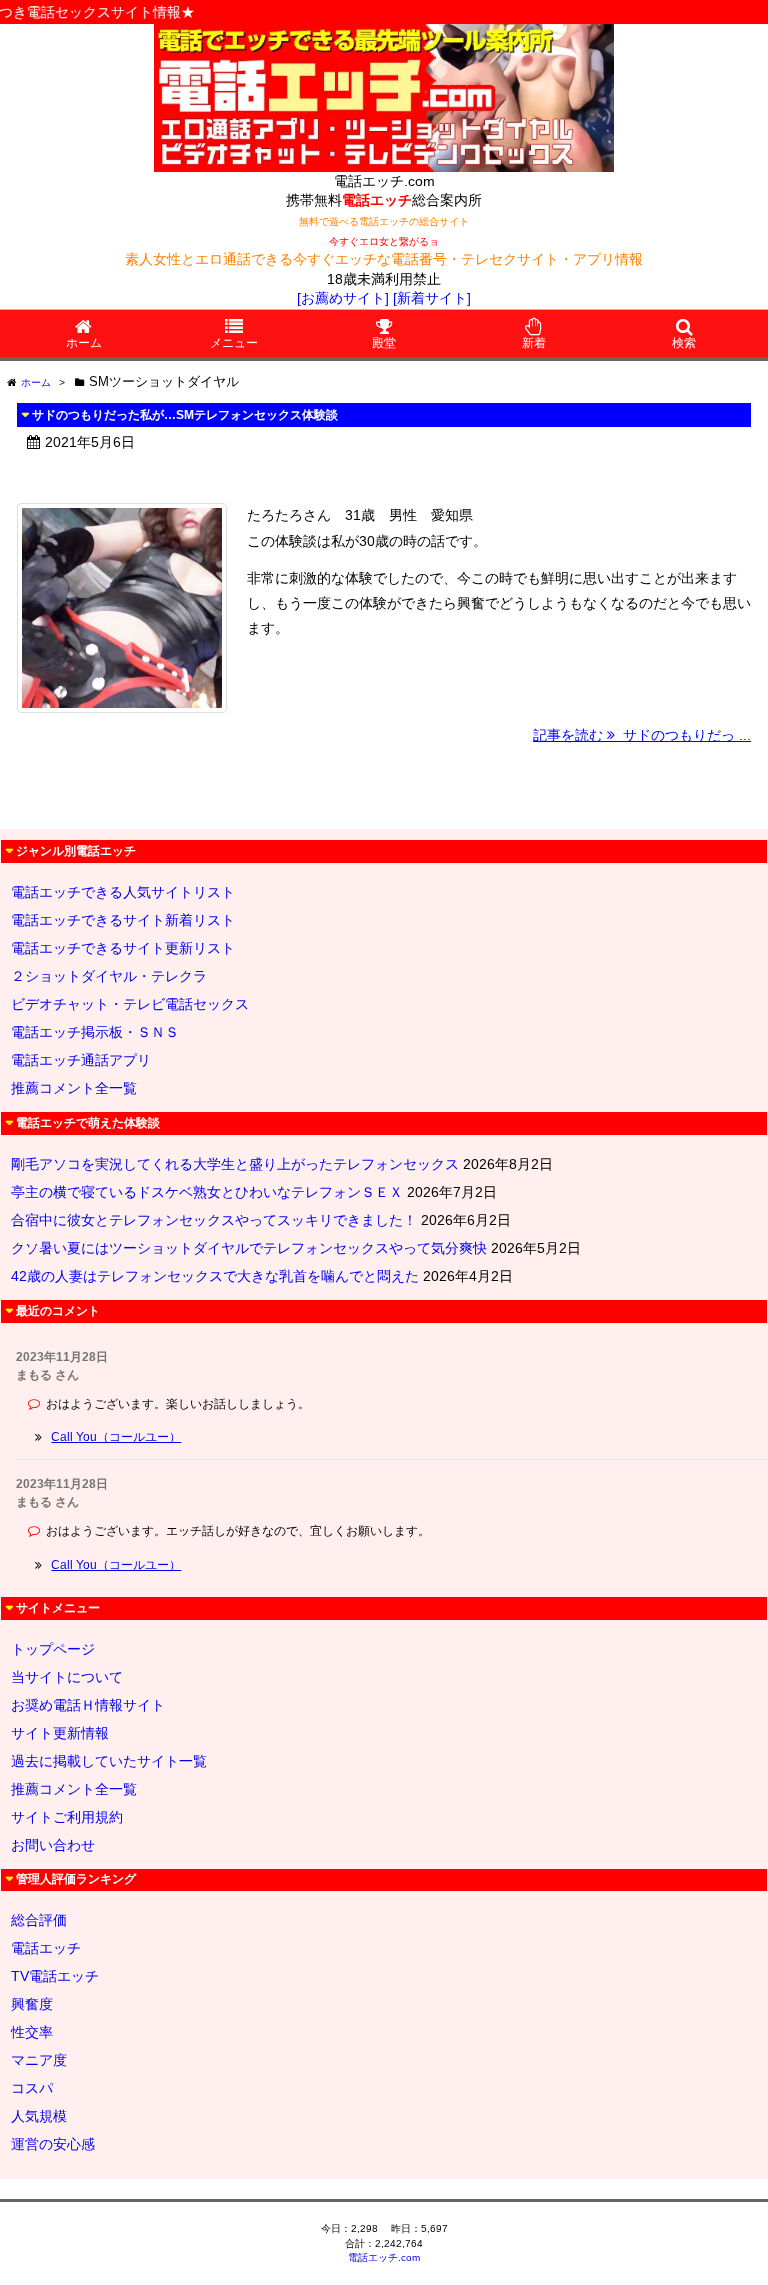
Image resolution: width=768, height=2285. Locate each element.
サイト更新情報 (60, 1733)
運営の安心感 (53, 2144)
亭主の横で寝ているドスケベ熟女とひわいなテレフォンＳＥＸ (207, 1192)
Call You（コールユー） (116, 1437)
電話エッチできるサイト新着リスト (123, 920)
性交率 (32, 2032)
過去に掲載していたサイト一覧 (109, 1761)
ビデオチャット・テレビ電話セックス (130, 1004)
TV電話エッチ (55, 1976)
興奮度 (32, 2004)
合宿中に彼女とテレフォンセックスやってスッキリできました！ (214, 1220)
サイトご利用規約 (67, 1817)
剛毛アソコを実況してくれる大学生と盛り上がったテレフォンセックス (235, 1164)
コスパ (32, 2088)
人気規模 (39, 2116)
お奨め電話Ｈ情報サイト (88, 1705)
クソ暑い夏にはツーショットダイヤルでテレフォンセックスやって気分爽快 (249, 1248)
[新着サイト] (432, 298)
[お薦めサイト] (343, 298)
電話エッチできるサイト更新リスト (123, 948)
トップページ (53, 1649)
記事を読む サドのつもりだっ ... (642, 735)
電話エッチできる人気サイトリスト (123, 892)
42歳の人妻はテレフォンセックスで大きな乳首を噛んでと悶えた (215, 1276)
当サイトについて (67, 1677)
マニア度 (39, 2060)
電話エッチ (46, 1948)
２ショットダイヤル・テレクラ (109, 976)
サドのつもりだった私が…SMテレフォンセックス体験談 (185, 415)
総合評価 (39, 1920)
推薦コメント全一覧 (74, 1088)
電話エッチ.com (384, 2257)
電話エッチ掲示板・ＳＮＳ (95, 1032)
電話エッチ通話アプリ (81, 1060)
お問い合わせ (53, 1845)
